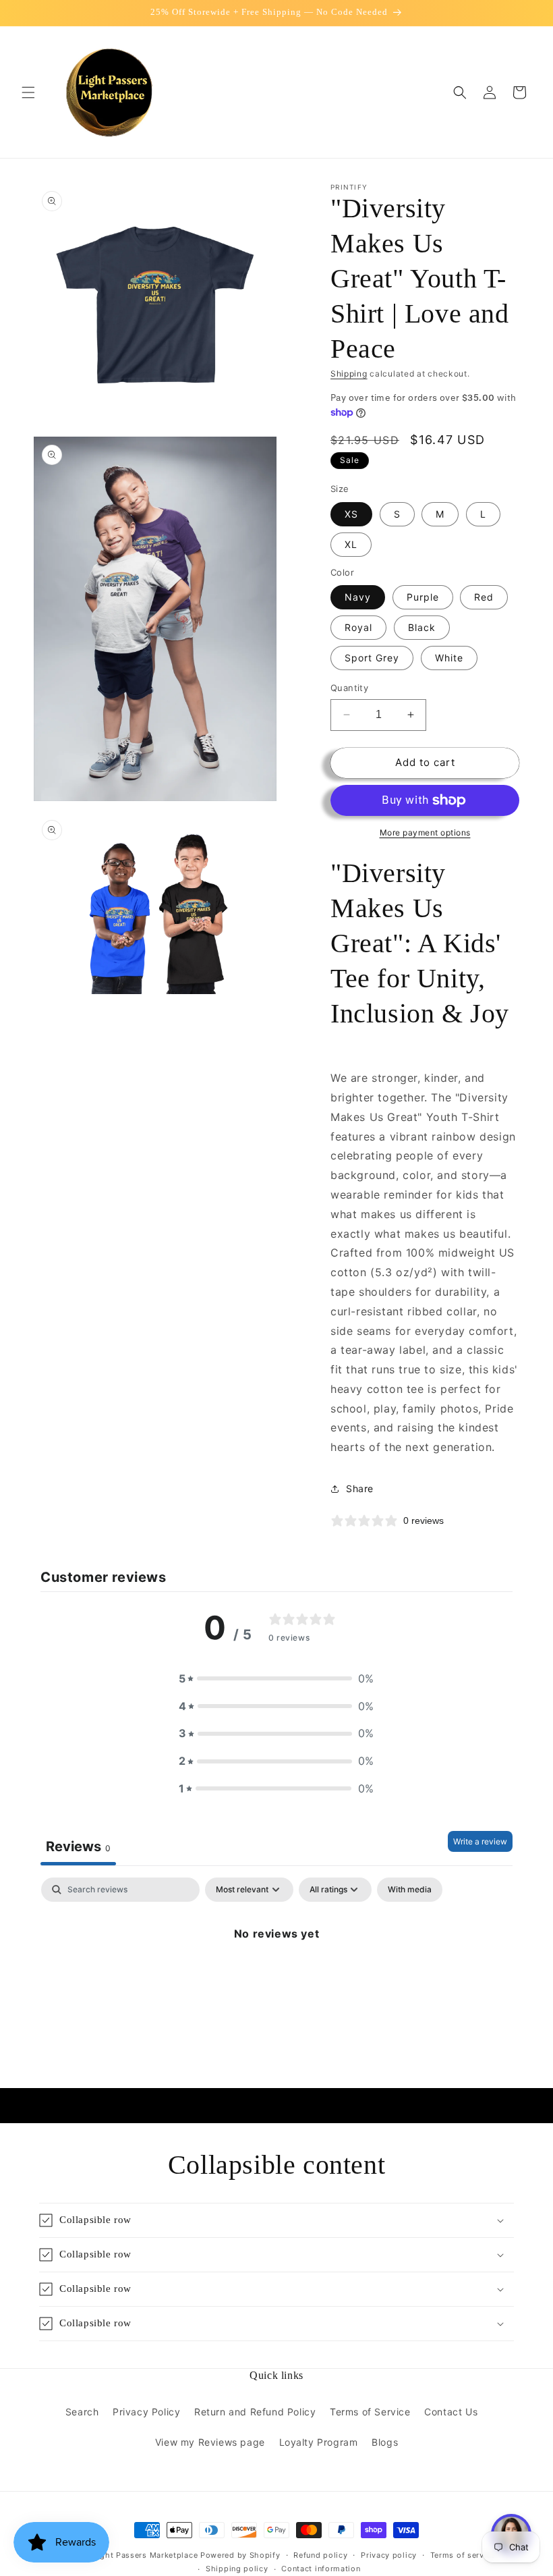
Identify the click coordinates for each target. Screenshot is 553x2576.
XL (351, 544)
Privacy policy (389, 2555)
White (449, 658)
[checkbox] (410, 1890)
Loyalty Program (319, 2442)
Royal (358, 627)
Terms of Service (370, 2412)
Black (422, 627)
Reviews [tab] (78, 1846)
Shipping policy (237, 2569)
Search (82, 2412)
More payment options (425, 832)
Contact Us (451, 2412)
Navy (358, 597)
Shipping (349, 374)
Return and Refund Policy (255, 2412)
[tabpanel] (276, 1979)
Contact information (321, 2569)
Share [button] (360, 1488)
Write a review (480, 1841)
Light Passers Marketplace (146, 2555)
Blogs (385, 2442)
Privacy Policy (146, 2412)
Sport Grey (372, 658)
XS (351, 514)
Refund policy (320, 2555)
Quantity (349, 688)
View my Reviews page (210, 2442)
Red (484, 597)
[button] (28, 92)
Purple (423, 597)
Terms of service (463, 2555)
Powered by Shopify (240, 2555)
